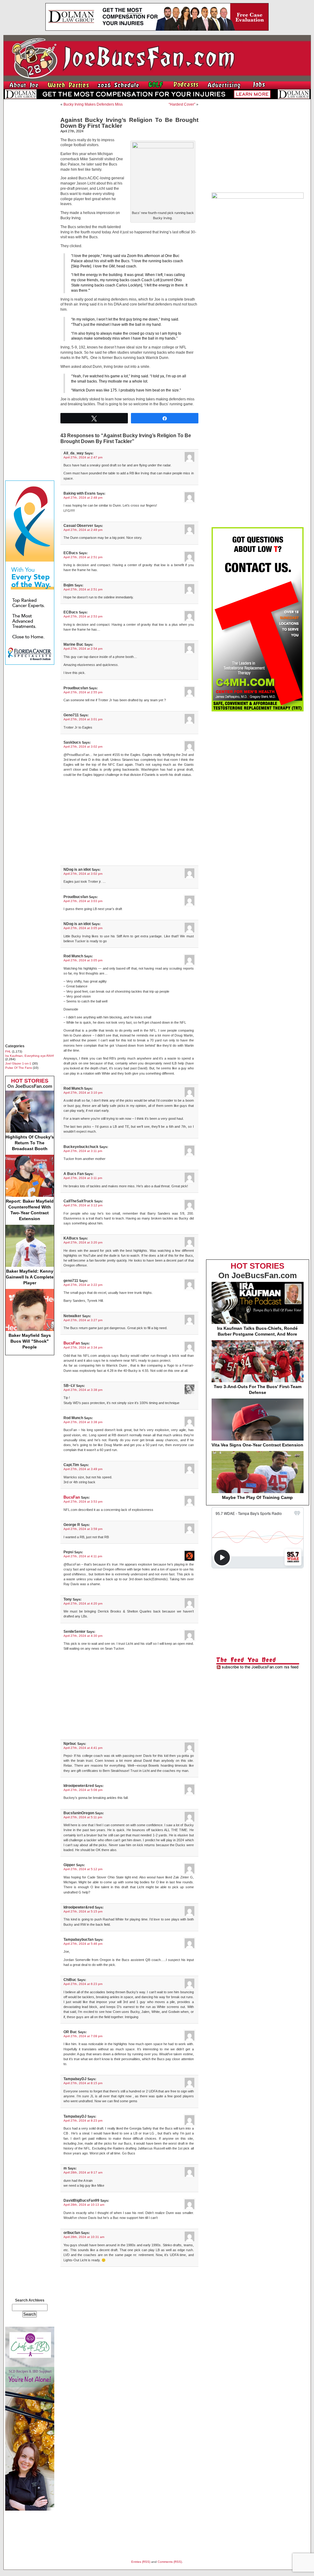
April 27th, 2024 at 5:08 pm (83, 1790)
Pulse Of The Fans (19, 1068)
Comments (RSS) (170, 2562)
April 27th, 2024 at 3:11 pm (83, 1151)
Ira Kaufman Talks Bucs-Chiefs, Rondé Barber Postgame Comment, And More (257, 1331)
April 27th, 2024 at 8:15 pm (83, 2083)
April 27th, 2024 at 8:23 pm (83, 2121)
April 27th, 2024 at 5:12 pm (83, 1869)
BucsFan (72, 1343)
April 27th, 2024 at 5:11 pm (83, 1817)
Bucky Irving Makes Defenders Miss (93, 104)
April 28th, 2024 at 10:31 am (84, 2237)
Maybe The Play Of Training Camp (257, 1497)
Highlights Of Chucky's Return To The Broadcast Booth (30, 1143)
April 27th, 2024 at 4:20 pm (83, 1603)
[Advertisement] (30, 196)
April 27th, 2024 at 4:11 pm (83, 1556)
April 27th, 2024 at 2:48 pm (83, 498)
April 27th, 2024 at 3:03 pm (83, 901)
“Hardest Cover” (182, 104)
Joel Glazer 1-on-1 (18, 1063)
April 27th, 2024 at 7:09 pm (83, 2036)
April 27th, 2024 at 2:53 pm (83, 616)
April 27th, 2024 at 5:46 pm (83, 1944)
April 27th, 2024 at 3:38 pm (83, 1390)
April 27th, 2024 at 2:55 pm (83, 692)
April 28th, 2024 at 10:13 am (84, 2205)
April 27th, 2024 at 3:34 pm (83, 1347)
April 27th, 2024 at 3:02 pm (83, 747)
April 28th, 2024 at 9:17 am (83, 2172)
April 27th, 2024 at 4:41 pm (83, 1748)
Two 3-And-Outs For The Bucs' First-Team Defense (258, 1389)
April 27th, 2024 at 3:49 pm (83, 1469)
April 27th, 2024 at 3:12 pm (83, 1205)
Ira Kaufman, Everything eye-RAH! (30, 1056)
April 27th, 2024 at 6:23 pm (83, 1984)
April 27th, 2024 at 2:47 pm (83, 457)
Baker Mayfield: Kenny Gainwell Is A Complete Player (30, 1277)
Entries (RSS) (141, 2562)
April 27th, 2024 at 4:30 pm (83, 1636)
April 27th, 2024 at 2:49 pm (83, 530)
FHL (8, 1051)
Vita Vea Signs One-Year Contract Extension (257, 1445)
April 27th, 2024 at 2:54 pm (83, 649)
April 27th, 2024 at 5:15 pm (83, 1911)
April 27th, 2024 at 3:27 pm (83, 1320)
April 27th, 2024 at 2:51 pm (83, 557)
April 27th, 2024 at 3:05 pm (83, 928)
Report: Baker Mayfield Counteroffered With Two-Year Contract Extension (30, 1210)
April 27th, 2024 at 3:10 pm (83, 1093)
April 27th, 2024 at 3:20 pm (83, 1242)
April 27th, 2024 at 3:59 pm (83, 1529)
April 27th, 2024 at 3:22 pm (83, 1285)
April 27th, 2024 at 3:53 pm (83, 1502)
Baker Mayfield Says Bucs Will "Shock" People (30, 1341)
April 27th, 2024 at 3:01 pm (83, 719)
